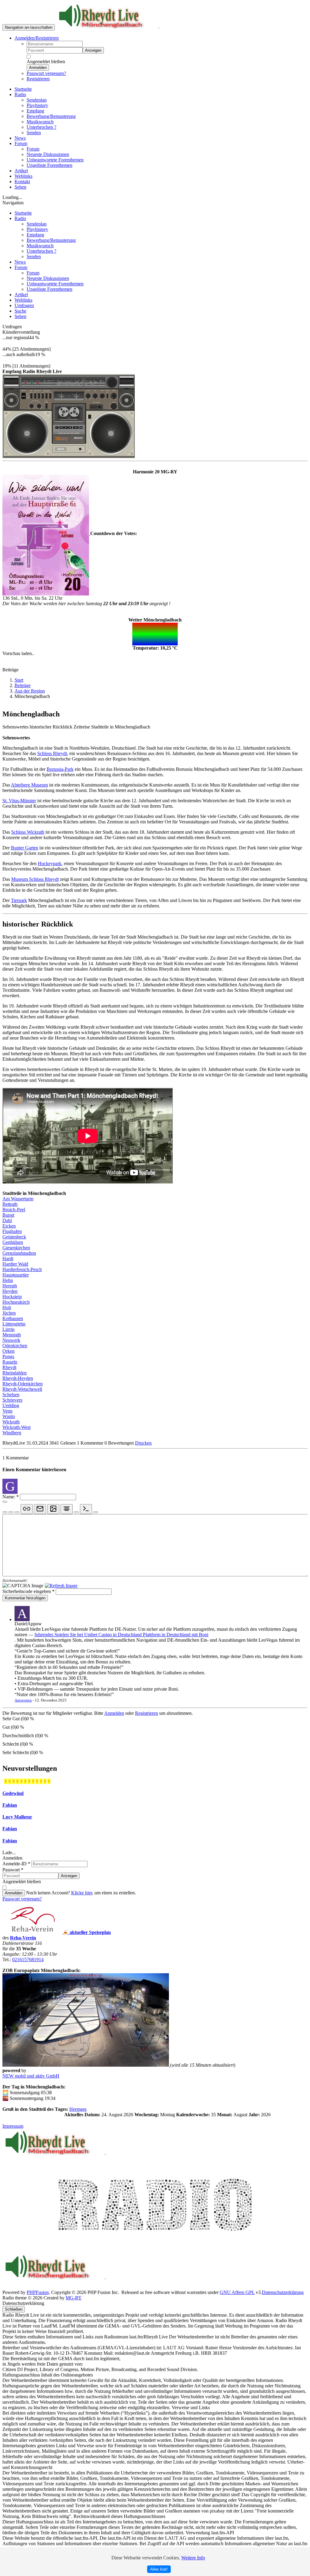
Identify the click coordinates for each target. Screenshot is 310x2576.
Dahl (7, 1220)
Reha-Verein (23, 1938)
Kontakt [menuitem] (22, 182)
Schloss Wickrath (28, 832)
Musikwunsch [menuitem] (40, 122)
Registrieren (38, 79)
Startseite (23, 213)
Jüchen (9, 1313)
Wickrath (11, 1422)
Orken (8, 1351)
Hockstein (12, 1297)
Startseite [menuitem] (23, 89)
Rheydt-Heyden (18, 1378)
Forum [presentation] (21, 143)
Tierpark (19, 900)
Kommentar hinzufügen (25, 1598)
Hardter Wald (15, 1264)
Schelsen (11, 1395)
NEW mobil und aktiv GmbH (31, 2076)
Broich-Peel (14, 1210)
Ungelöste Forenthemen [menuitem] (49, 165)
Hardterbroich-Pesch (22, 1269)
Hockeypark (50, 863)
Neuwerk (11, 1340)
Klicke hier (82, 1893)
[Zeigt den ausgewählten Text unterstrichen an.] (17, 1512)
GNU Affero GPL (237, 2292)
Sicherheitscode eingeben (28, 1591)
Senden (34, 256)
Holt (7, 1307)
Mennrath (12, 1335)
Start (19, 680)
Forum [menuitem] (33, 149)
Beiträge (23, 685)
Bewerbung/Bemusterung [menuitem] (51, 116)
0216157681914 (28, 1960)
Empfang (35, 235)
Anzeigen (93, 50)
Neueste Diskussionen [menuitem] (48, 154)
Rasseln (10, 1362)
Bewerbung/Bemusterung (51, 240)
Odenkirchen (15, 1346)
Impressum (13, 2126)
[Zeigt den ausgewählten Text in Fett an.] (5, 1512)
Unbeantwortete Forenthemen (55, 284)
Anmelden (38, 68)
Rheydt (9, 1367)
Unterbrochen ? (41, 251)
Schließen (14, 2309)
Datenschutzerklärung (283, 2292)
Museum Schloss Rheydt (35, 879)
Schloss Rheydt (52, 753)
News (20, 262)
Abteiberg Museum (29, 785)
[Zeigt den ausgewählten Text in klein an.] (76, 1512)
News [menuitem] (20, 138)
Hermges (78, 2109)
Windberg (12, 1433)
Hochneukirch (16, 1302)
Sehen (20, 316)
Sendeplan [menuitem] (37, 100)
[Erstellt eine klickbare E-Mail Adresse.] (40, 1509)
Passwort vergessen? (46, 73)
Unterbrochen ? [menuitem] (41, 127)
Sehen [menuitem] (20, 187)
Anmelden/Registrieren (37, 38)
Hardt (8, 1259)
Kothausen (13, 1318)
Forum (21, 267)
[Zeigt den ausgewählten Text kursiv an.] (11, 1512)
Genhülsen (13, 1242)
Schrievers (12, 1400)
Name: (11, 1497)
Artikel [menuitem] (21, 171)
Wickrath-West (16, 1427)
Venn (7, 1411)
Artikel (21, 295)
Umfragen (24, 305)
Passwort (13, 1870)
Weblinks (23, 300)
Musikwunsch (40, 246)
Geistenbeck (14, 1237)
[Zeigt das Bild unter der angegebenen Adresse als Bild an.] (53, 1509)
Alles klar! (159, 2569)
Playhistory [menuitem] (37, 105)
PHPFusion (38, 2292)
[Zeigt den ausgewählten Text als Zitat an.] (96, 1512)
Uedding (11, 1405)
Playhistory (37, 229)
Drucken (143, 1443)
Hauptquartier (16, 1275)
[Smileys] (5, 1502)
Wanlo (9, 1416)
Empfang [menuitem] (35, 111)
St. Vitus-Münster (19, 801)
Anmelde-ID (16, 1864)
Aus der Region (30, 691)
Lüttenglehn (14, 1324)
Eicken (9, 1226)
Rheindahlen (15, 1373)
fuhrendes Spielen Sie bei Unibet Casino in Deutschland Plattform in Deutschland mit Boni (121, 1635)
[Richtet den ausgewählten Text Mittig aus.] (67, 1509)
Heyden (10, 1291)
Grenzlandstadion (19, 1253)
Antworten (23, 1700)
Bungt (8, 1215)
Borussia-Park (60, 769)
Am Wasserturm (18, 1199)
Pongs (8, 1356)
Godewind (13, 1793)
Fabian (10, 1805)
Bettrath (10, 1204)
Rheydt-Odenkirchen (23, 1384)
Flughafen (12, 1231)
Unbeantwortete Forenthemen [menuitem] (55, 160)
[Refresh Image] (61, 1586)
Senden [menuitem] (34, 133)
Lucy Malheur (17, 1817)
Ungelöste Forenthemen (49, 289)
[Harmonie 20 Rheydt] (46, 533)
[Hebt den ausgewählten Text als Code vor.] (86, 1509)
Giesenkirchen (16, 1248)
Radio (20, 218)
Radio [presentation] (20, 94)
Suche (20, 311)
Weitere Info (193, 2558)
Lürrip (8, 1329)
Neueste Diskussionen (48, 278)
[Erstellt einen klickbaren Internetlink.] (27, 1509)
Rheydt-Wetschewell (22, 1389)
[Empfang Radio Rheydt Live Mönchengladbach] (69, 415)
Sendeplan (37, 224)
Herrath (10, 1286)
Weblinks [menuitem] (23, 176)
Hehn (8, 1280)
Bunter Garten (25, 848)
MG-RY (74, 2298)
